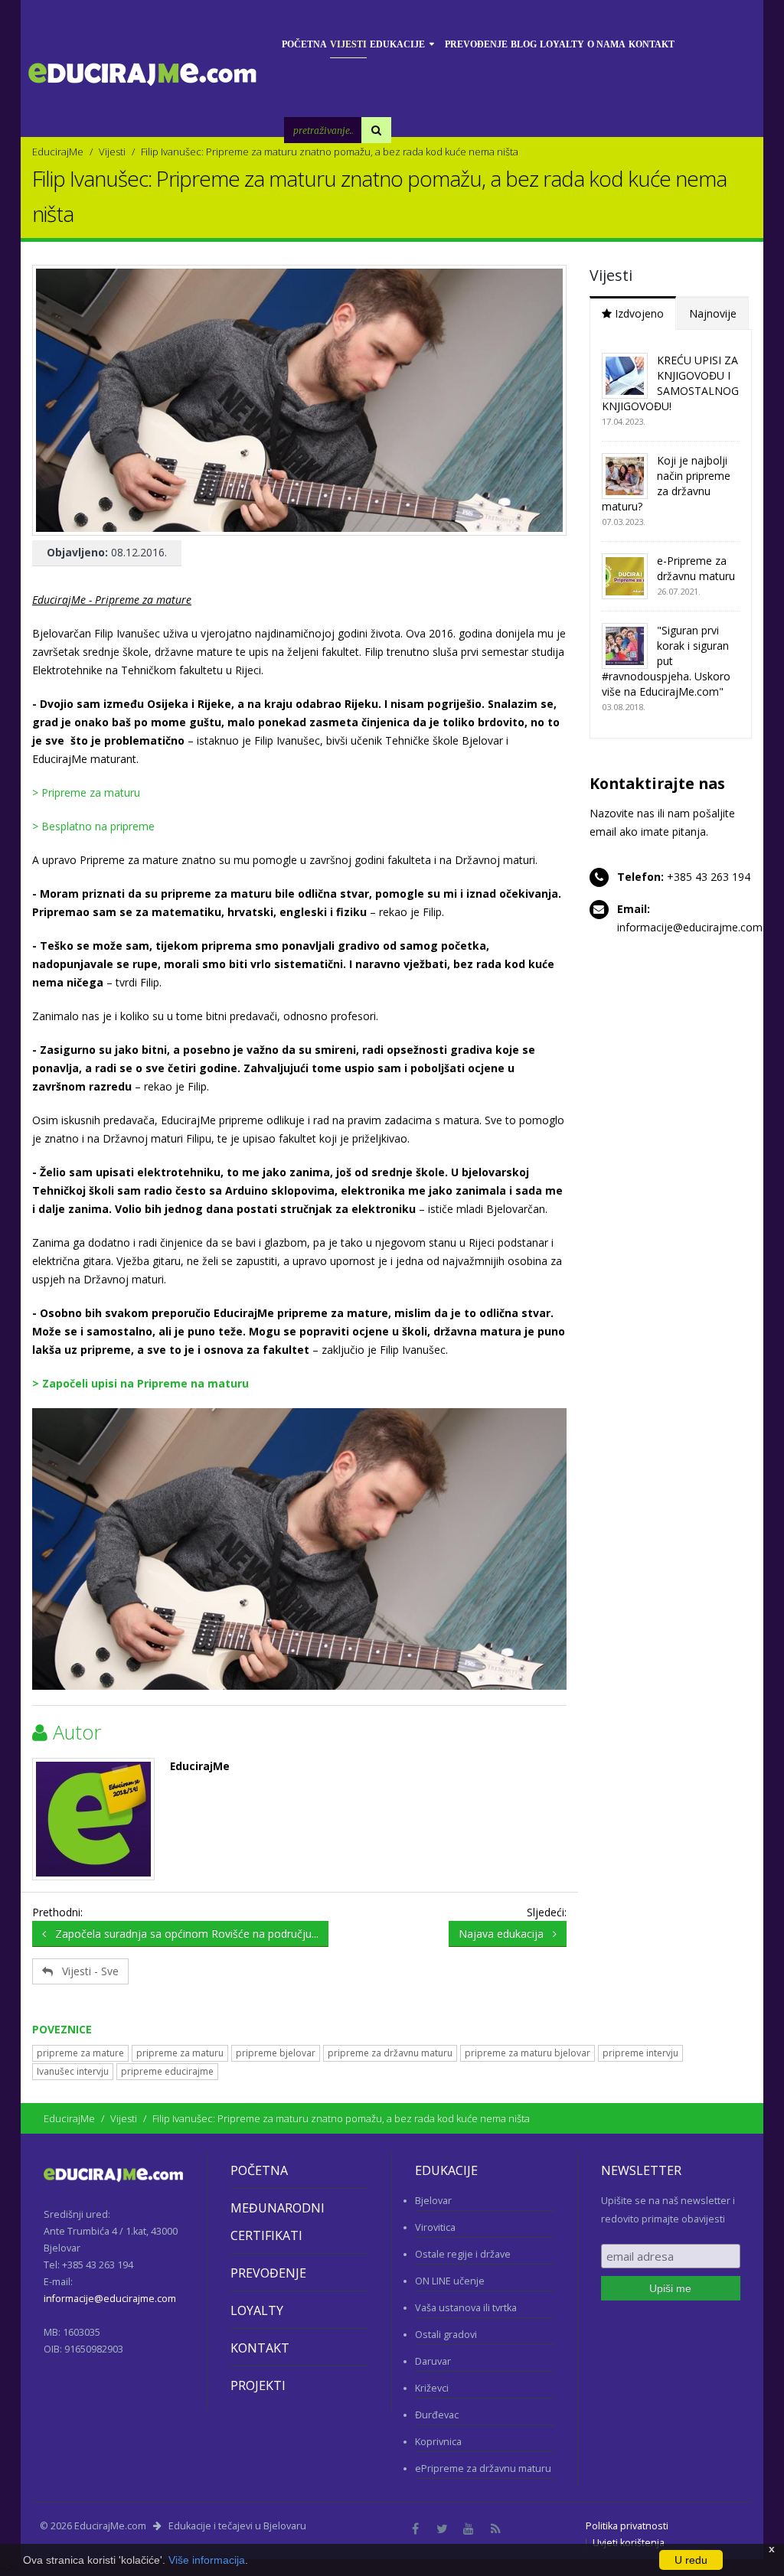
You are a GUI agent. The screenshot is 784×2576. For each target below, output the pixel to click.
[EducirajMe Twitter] (442, 2529)
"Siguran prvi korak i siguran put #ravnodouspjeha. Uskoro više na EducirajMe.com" (666, 661)
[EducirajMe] (93, 1819)
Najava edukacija (506, 1934)
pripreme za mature (80, 2053)
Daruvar (433, 2361)
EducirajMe (58, 152)
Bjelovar (433, 2201)
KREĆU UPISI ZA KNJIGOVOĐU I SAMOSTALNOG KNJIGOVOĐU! (670, 383)
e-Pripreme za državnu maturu (696, 568)
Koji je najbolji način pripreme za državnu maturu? (666, 483)
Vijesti (112, 152)
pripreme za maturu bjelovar (528, 2053)
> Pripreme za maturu (86, 792)
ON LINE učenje (450, 2281)
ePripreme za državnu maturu (483, 2468)
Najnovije (713, 313)
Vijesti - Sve (86, 1971)
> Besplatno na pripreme (93, 826)
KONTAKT (260, 2348)
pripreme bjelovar (276, 2053)
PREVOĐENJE (268, 2273)
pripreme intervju (640, 2053)
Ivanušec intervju (73, 2071)
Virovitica (435, 2227)
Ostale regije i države (463, 2254)
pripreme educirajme (167, 2071)
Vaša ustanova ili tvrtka (466, 2308)
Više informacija (207, 2560)
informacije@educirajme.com (690, 927)
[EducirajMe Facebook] (415, 2529)
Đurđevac (437, 2415)
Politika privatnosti (627, 2526)
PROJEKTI (258, 2385)
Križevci (432, 2388)
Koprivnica (438, 2442)
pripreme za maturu (180, 2053)
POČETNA (259, 2170)
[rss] (495, 2529)
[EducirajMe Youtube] (469, 2529)
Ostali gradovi (446, 2335)
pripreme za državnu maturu (390, 2053)
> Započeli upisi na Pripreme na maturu (140, 1383)
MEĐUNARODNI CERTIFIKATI (278, 2222)
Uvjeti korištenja (629, 2543)
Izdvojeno (638, 313)
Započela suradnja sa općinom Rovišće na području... (182, 1934)
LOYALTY (257, 2310)
